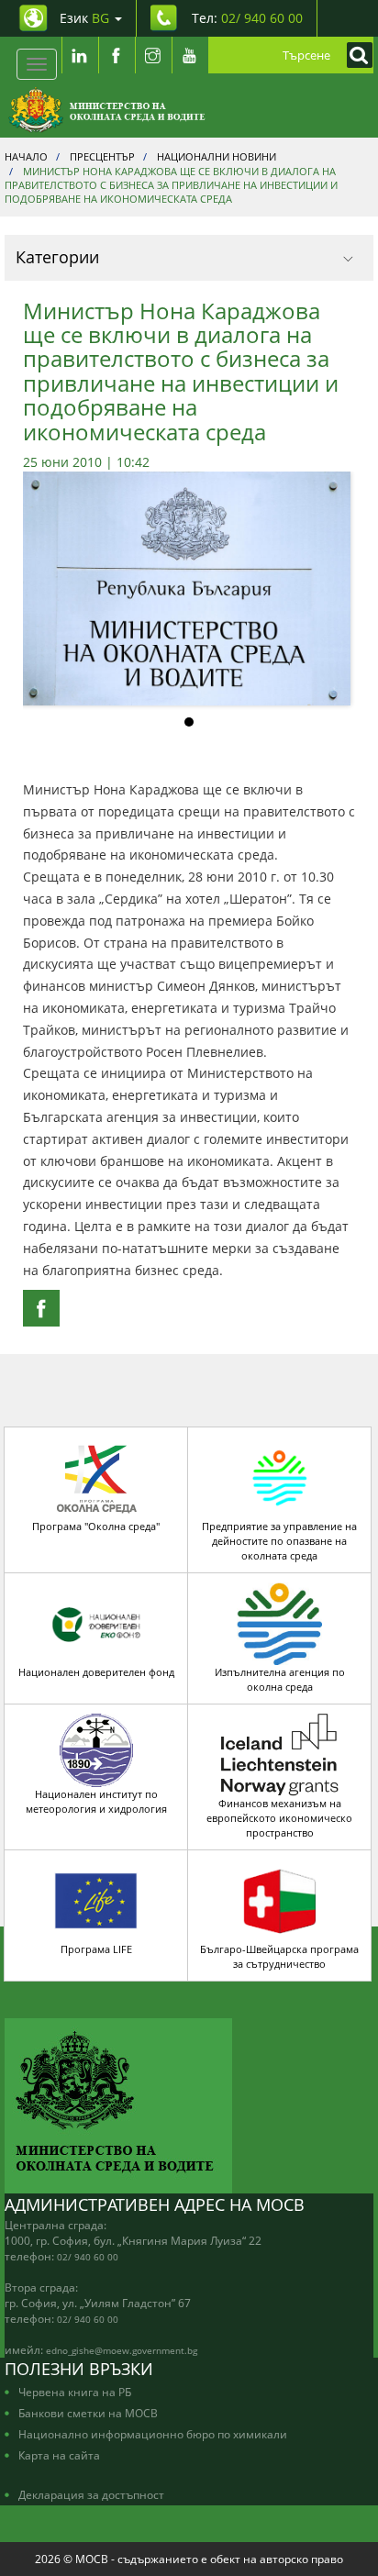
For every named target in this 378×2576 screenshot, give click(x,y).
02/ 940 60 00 (88, 2257)
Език (84, 18)
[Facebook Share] (41, 1308)
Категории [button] (57, 257)
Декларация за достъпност (91, 2494)
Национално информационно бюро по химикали (153, 2434)
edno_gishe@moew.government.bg (122, 2350)
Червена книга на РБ (75, 2392)
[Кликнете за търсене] (355, 55)
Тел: (247, 18)
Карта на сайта (59, 2455)
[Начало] (107, 110)
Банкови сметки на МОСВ (88, 2413)
